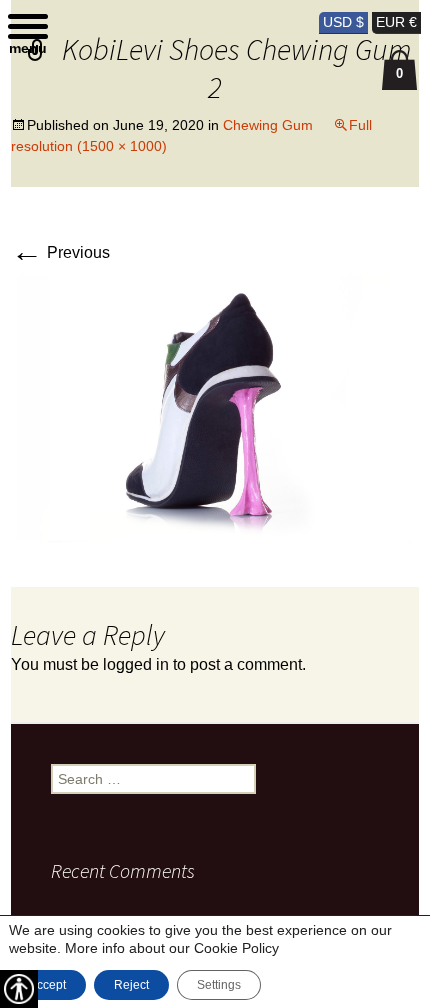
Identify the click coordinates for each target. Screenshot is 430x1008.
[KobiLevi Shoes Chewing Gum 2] (215, 409)
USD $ (343, 22)
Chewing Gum (268, 125)
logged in (136, 664)
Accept (47, 985)
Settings (219, 985)
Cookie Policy (236, 948)
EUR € (396, 22)
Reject (131, 985)
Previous (60, 252)
